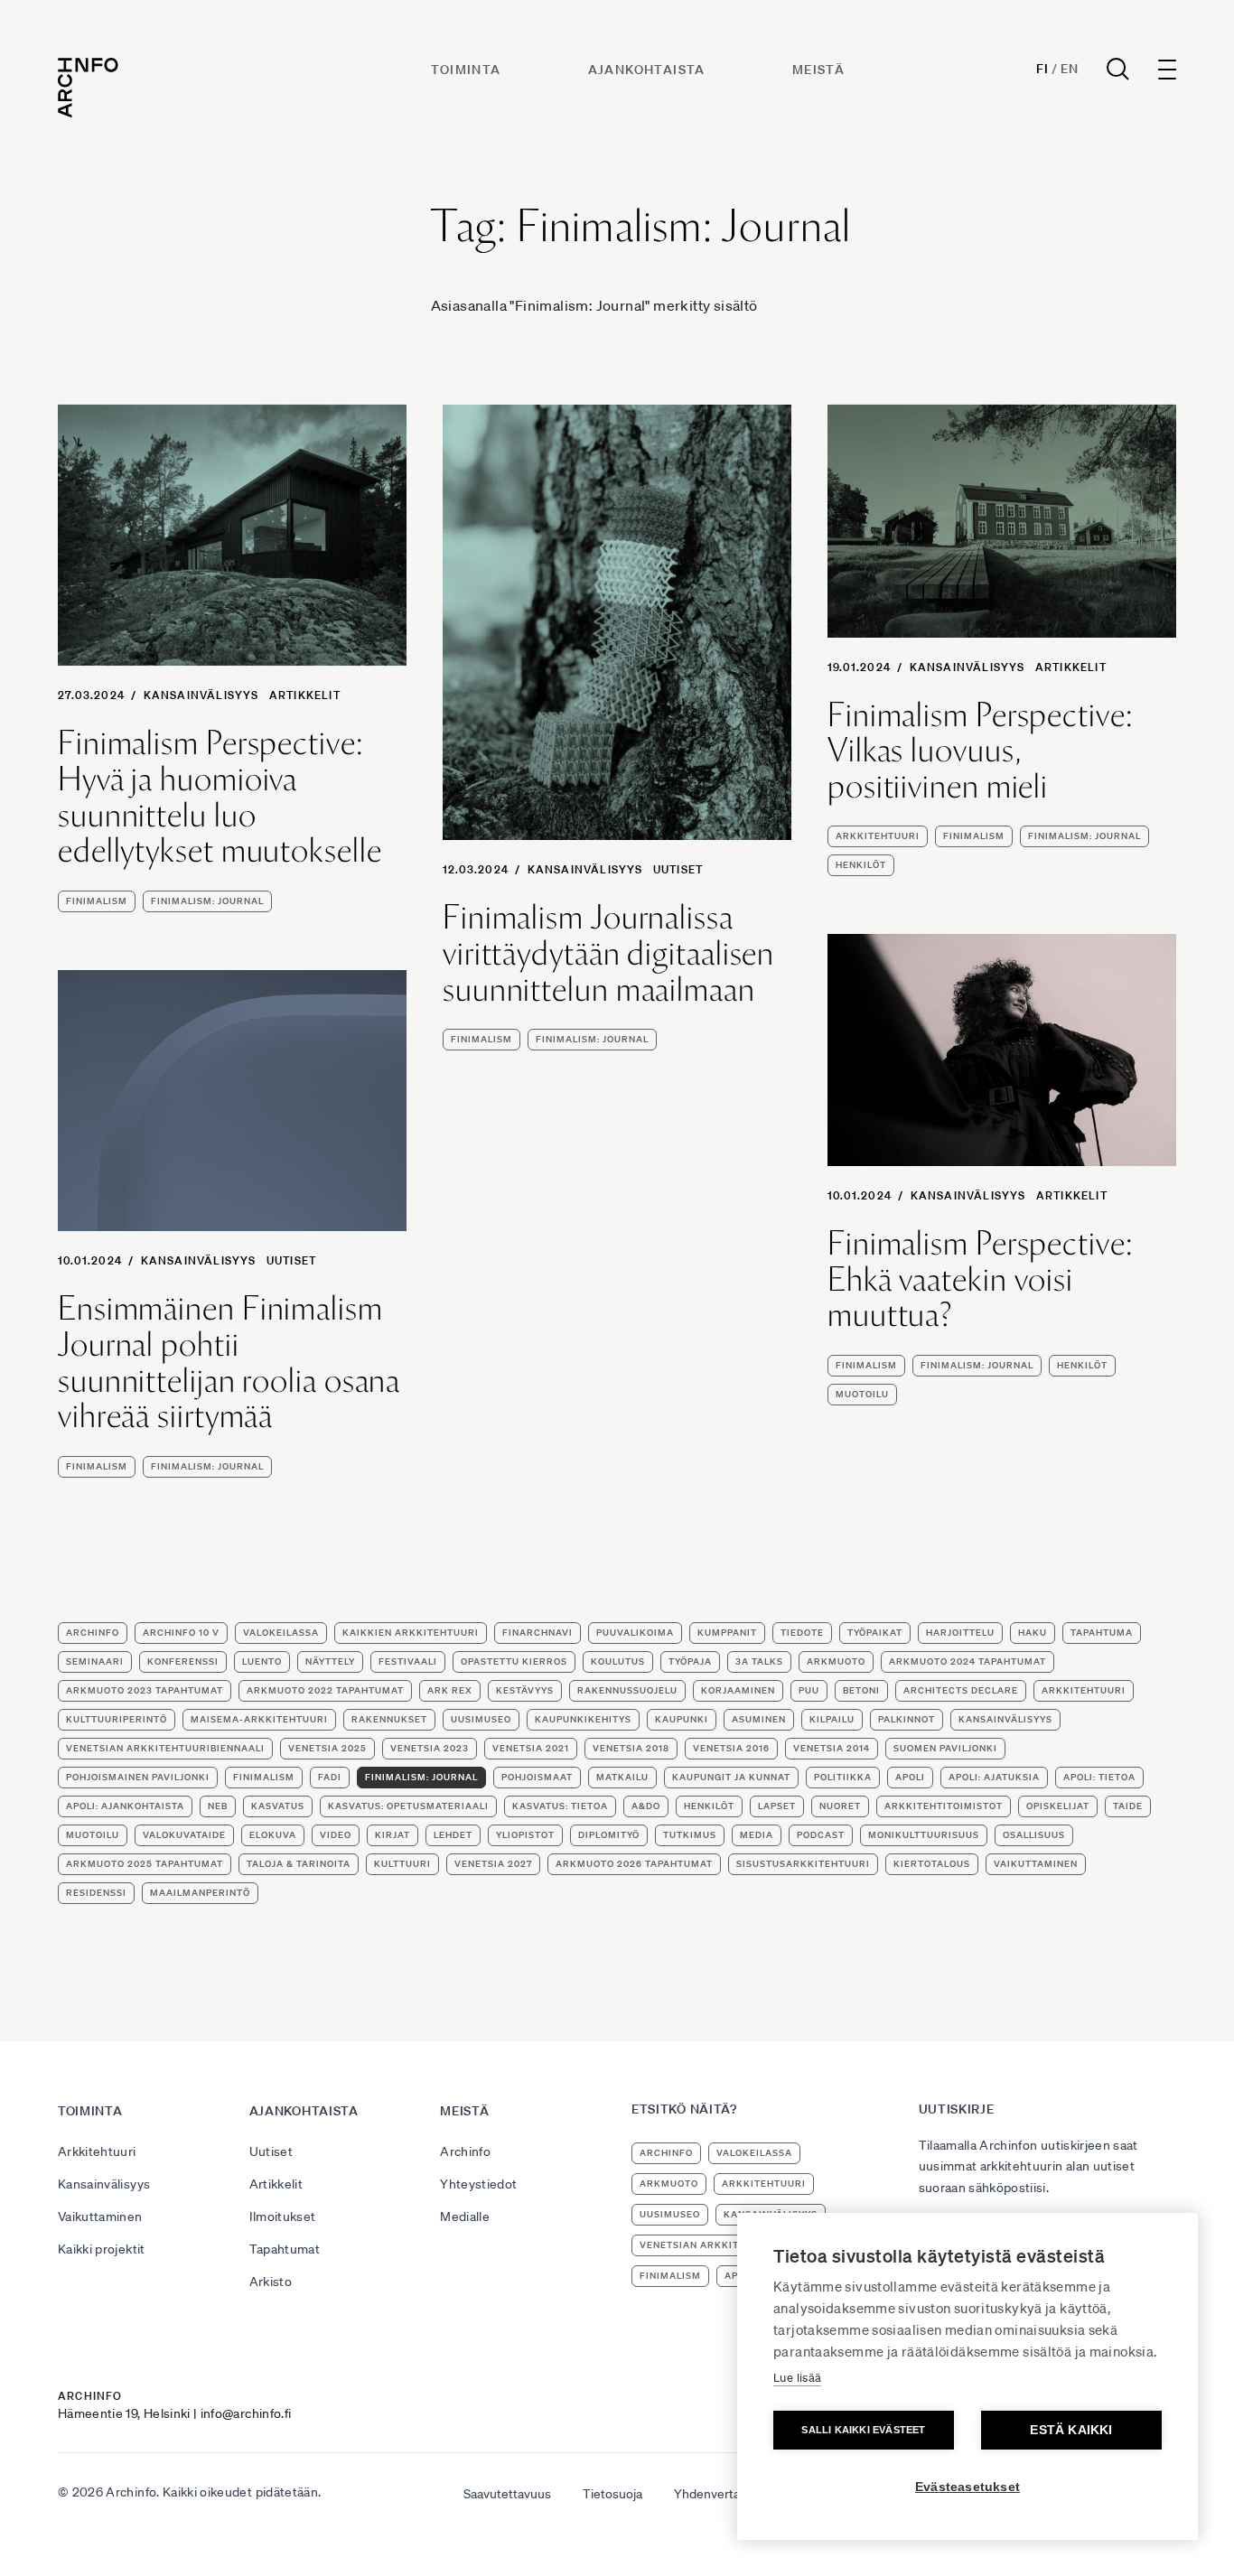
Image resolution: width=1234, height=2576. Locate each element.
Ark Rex (450, 1690)
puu (809, 1690)
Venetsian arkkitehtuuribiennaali (165, 1748)
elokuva (273, 1835)
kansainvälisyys (1005, 1719)
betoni (861, 1690)
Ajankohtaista (647, 70)
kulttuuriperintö (117, 1719)
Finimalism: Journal (207, 901)
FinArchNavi (538, 1633)
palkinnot (907, 1719)
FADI (330, 1777)
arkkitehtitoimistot (944, 1806)
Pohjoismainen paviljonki (138, 1777)
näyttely (330, 1661)
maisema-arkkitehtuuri (259, 1719)
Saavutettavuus (507, 2494)
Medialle (465, 2217)
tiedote (802, 1633)
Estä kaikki (1071, 2430)
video (336, 1835)
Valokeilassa (281, 1633)
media (757, 1835)
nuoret (840, 1806)
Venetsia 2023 (430, 1748)
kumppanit (727, 1633)
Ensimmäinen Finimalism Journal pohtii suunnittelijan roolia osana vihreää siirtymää (229, 1362)
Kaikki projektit (102, 2249)
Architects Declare (961, 1690)
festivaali (408, 1661)
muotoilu (862, 1394)
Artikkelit (305, 695)
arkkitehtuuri (878, 836)
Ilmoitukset (283, 2217)
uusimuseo (481, 1719)
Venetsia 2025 (327, 1748)
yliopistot (525, 1835)
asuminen (759, 1719)
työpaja (690, 1661)
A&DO (646, 1806)
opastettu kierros (514, 1661)
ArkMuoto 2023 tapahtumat (145, 1690)
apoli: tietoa (1099, 1777)
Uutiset (678, 869)
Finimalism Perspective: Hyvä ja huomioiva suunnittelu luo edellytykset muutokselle (220, 797)
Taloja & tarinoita (299, 1864)
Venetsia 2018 (631, 1748)
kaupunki (682, 1719)
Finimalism (97, 901)
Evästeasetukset (968, 2487)
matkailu (622, 1777)
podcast (821, 1835)
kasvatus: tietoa (560, 1806)
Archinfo (93, 1633)
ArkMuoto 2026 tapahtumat (634, 1864)
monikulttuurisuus (924, 1835)
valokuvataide (184, 1835)
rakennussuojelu (627, 1690)
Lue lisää (797, 2378)
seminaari (95, 1661)
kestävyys (525, 1690)
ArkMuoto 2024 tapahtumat (968, 1661)
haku (1033, 1633)
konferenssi (183, 1661)
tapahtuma (1102, 1633)
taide (1128, 1806)
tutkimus (690, 1835)
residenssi (96, 1893)
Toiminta (466, 70)
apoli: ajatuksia (994, 1777)
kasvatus (278, 1806)
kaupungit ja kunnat (731, 1777)
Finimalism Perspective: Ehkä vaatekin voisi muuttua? (980, 1279)
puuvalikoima (635, 1633)
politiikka (843, 1777)
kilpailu (832, 1719)
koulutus (618, 1661)
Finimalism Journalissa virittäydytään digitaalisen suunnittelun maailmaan (608, 953)
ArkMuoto (836, 1661)
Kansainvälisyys (201, 695)
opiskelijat (1058, 1806)
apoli (910, 1777)
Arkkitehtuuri (97, 2151)
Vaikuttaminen (100, 2217)
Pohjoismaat (537, 1777)
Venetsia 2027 (493, 1864)
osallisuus (1034, 1835)
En (1069, 69)
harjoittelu (960, 1633)
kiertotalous (932, 1864)
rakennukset (389, 1719)
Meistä (818, 70)
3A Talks (759, 1661)
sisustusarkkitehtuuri (803, 1864)
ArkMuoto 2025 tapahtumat (145, 1864)
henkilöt (861, 865)
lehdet (453, 1835)
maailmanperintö (200, 1893)
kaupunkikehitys (583, 1719)
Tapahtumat (285, 2249)
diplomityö (609, 1835)
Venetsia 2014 (832, 1748)
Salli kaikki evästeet (863, 2430)
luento (262, 1661)
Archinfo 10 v (181, 1633)
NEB (218, 1806)
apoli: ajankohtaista (125, 1806)
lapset (777, 1806)
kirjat (393, 1835)
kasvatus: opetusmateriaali (408, 1806)
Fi (1042, 69)
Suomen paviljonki (945, 1748)
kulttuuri (402, 1864)
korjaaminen (738, 1690)
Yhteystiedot (478, 2184)
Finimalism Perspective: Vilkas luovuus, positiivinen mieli (980, 751)
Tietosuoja (612, 2494)
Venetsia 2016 (731, 1748)
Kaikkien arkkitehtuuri (411, 1633)
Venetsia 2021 (531, 1748)
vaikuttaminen (1036, 1864)
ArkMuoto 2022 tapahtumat (325, 1690)
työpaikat (875, 1633)
